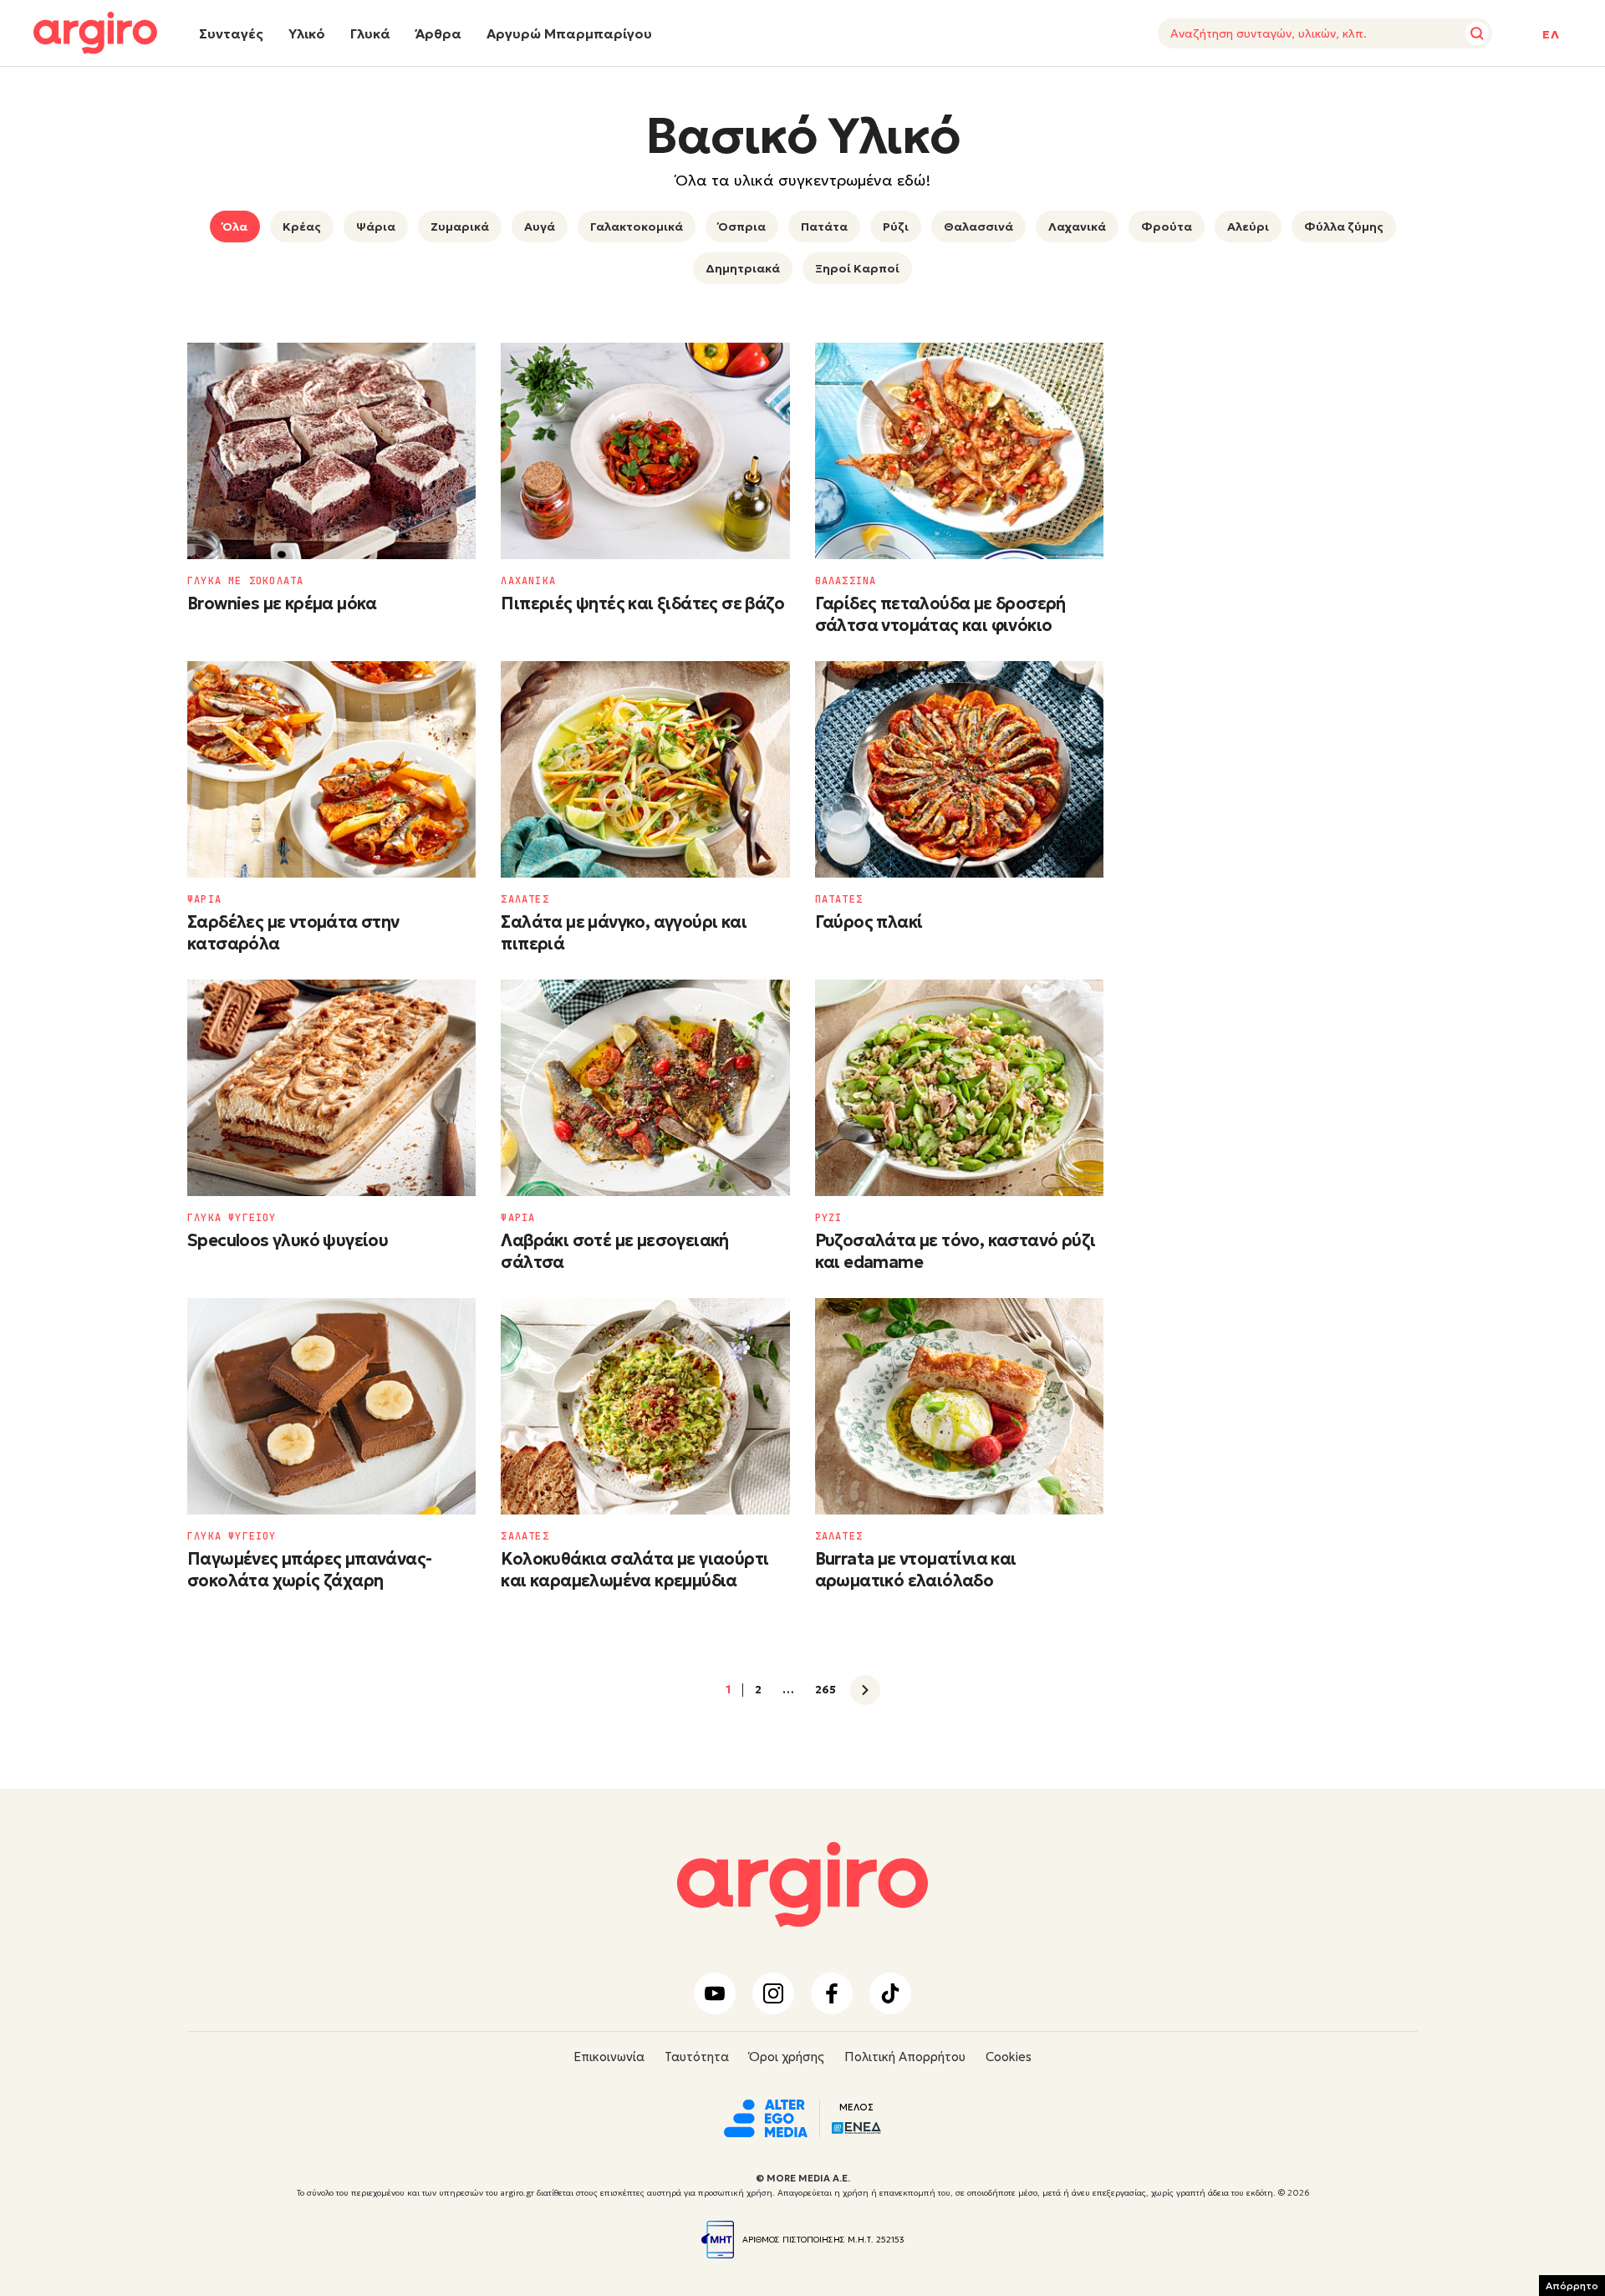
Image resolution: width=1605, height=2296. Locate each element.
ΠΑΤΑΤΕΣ (839, 899)
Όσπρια (742, 227)
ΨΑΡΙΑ (204, 899)
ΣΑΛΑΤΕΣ (525, 899)
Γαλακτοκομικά (637, 227)
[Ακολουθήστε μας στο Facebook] (832, 1993)
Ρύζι (896, 227)
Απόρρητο (1572, 2286)
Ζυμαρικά (460, 227)
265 (825, 1690)
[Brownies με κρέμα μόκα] (331, 451)
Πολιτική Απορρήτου (905, 2057)
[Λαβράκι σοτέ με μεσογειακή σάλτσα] (645, 1088)
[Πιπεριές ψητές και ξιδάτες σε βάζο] (645, 451)
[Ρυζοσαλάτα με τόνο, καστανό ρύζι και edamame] (959, 1088)
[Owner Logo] (766, 2116)
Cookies (1009, 2057)
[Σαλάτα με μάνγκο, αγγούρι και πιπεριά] (645, 769)
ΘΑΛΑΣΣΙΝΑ (846, 581)
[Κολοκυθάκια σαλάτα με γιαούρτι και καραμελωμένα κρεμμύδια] (645, 1406)
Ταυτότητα (697, 2057)
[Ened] (856, 2126)
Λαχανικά (1077, 227)
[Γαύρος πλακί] (959, 769)
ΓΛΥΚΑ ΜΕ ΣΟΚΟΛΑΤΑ (245, 581)
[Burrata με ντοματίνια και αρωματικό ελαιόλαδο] (959, 1406)
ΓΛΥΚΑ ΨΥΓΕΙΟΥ (232, 1218)
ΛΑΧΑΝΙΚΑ (528, 581)
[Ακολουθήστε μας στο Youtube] (715, 1993)
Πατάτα (824, 227)
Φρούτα (1167, 227)
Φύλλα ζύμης (1344, 227)
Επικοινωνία (609, 2057)
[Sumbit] (1477, 33)
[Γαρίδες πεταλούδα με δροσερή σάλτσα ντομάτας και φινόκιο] (959, 451)
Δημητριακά (743, 268)
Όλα (235, 227)
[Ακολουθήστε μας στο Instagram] (773, 1993)
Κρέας (302, 227)
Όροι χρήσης (787, 2057)
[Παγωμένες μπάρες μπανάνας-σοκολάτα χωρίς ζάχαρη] (331, 1406)
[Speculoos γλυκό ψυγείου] (331, 1088)
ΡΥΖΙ (829, 1218)
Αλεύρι (1248, 227)
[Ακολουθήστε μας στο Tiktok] (890, 1993)
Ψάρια (376, 227)
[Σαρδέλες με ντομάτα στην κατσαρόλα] (331, 769)
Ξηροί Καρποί (857, 268)
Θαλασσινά (978, 227)
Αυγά (540, 227)
